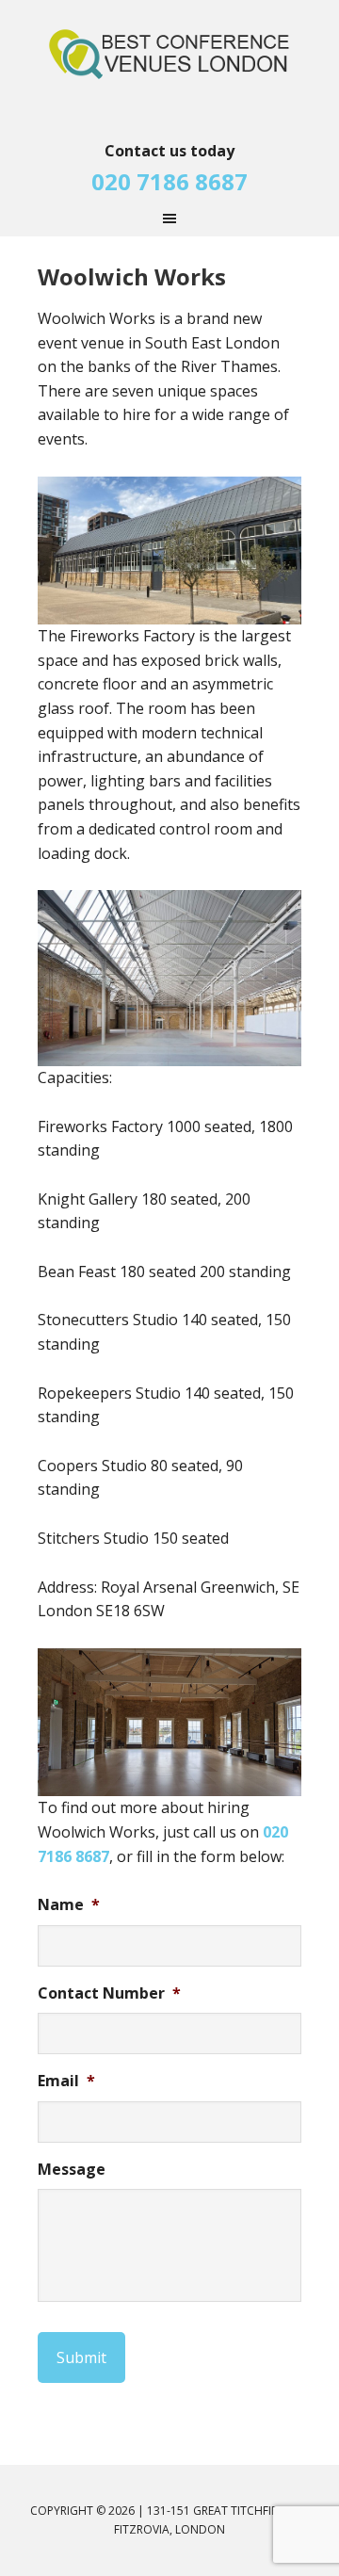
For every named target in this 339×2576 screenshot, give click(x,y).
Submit (81, 2357)
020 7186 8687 (169, 181)
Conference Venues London (169, 66)
